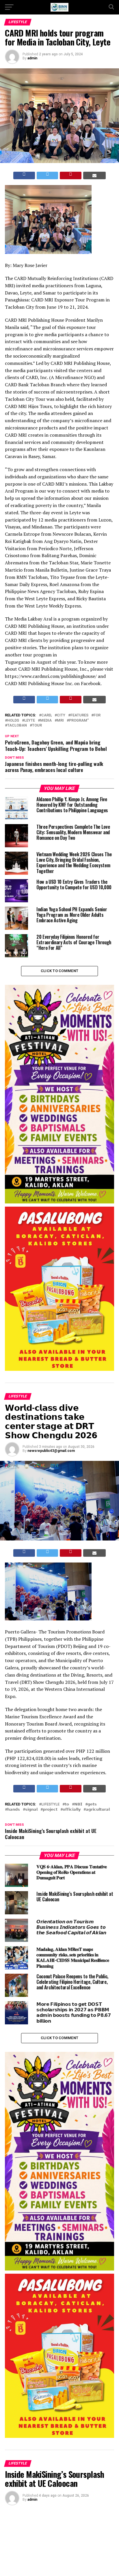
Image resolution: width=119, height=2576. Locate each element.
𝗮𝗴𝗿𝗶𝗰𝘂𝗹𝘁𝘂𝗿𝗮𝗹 (98, 1810)
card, (47, 715)
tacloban (17, 726)
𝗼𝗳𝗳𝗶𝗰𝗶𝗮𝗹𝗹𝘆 (72, 1810)
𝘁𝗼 (67, 1804)
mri (60, 721)
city (61, 715)
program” (79, 721)
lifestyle (50, 1804)
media (46, 721)
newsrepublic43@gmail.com (51, 1451)
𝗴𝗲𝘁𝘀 (92, 1804)
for (97, 715)
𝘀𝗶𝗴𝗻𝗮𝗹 (31, 1810)
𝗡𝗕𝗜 (78, 1804)
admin (32, 58)
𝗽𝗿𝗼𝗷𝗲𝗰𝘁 (50, 1810)
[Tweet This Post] (48, 175)
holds (13, 721)
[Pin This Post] (71, 175)
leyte (30, 721)
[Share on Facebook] (24, 175)
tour (37, 726)
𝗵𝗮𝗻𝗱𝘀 (14, 1810)
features (79, 715)
